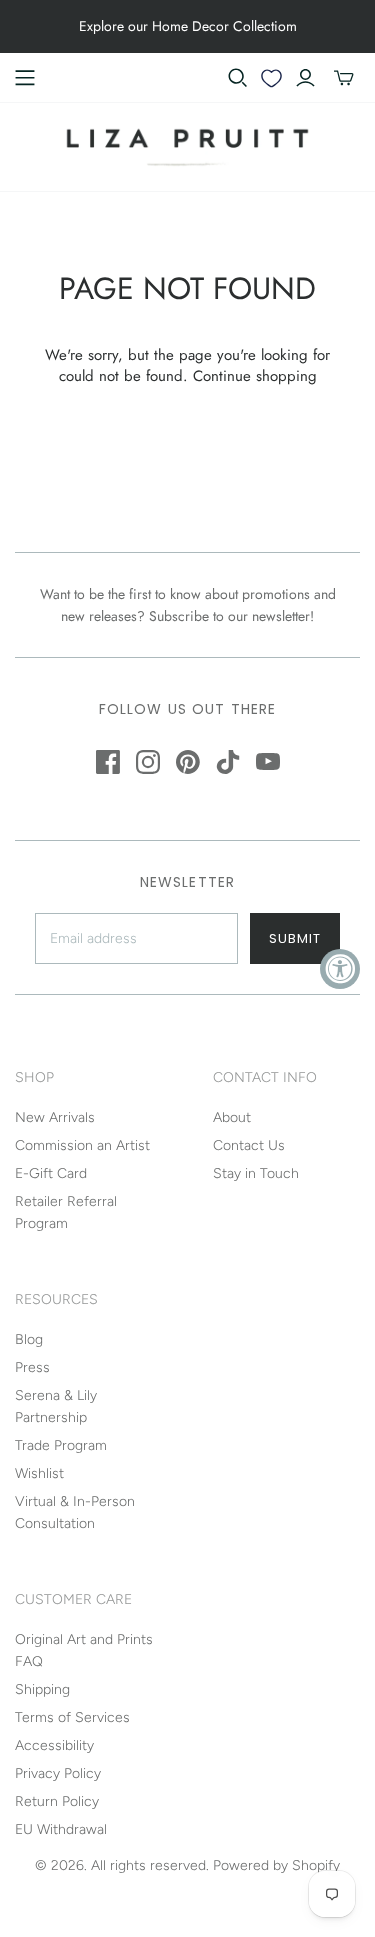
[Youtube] (268, 762)
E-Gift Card (51, 1173)
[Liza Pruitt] (188, 145)
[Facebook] (108, 762)
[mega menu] (25, 78)
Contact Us (249, 1145)
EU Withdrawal (61, 1829)
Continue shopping (255, 376)
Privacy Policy (58, 1773)
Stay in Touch (256, 1173)
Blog (29, 1339)
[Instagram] (148, 762)
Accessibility (54, 1745)
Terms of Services (72, 1717)
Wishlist (39, 1473)
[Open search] (238, 78)
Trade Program (61, 1445)
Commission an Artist (82, 1145)
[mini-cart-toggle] (344, 78)
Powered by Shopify (276, 1865)
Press (32, 1367)
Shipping (42, 1689)
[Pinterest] (188, 762)
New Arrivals (55, 1117)
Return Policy (57, 1801)
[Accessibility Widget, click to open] (340, 969)
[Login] (305, 78)
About (232, 1117)
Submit (295, 938)
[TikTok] (228, 762)
